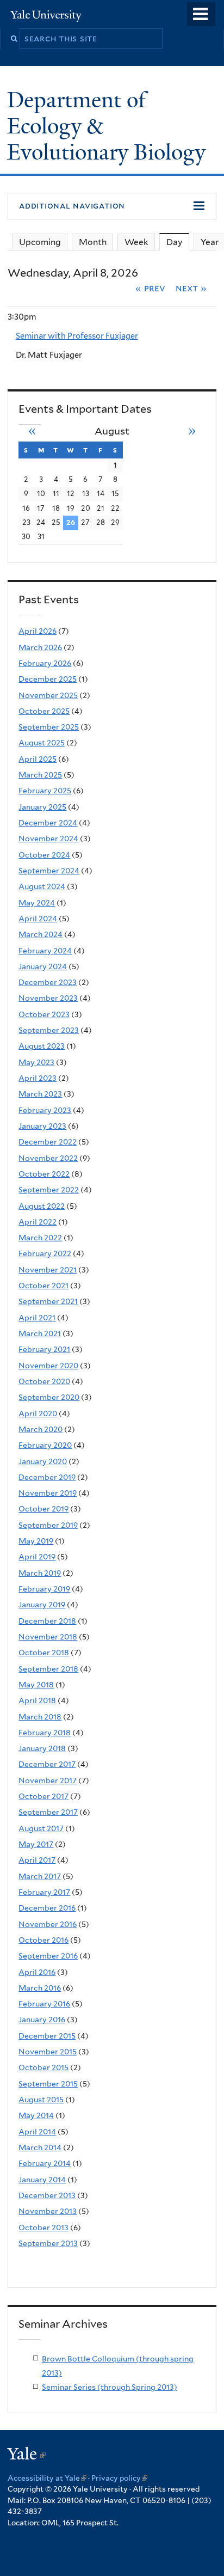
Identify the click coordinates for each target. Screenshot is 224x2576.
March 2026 (40, 647)
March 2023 (40, 1094)
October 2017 (43, 1796)
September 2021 (48, 1301)
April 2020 (38, 1414)
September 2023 (49, 1030)
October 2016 (43, 1940)
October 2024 (44, 855)
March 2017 (40, 1876)
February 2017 (44, 1892)
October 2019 (43, 1509)
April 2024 (38, 919)
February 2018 (45, 1733)
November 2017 (48, 1780)
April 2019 (37, 1557)
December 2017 (47, 1764)
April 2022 (38, 1222)
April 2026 (38, 631)
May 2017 (36, 1844)
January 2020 (43, 1461)
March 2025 (40, 775)
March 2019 (40, 1573)
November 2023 (48, 998)
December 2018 (47, 1621)
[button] (112, 206)
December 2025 (48, 679)
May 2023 (36, 1062)
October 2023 (44, 1014)
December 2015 (47, 2036)
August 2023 (42, 1046)
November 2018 (48, 1637)
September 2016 (48, 1956)
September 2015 (48, 2084)
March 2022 (40, 1238)
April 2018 (37, 1700)
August (112, 431)
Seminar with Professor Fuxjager (77, 336)
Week (136, 242)
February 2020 (45, 1445)
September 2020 (49, 1397)
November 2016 (48, 1924)
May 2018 (36, 1685)
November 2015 (48, 2052)
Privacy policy (119, 2478)
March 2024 (41, 934)
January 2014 (42, 2180)
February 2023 (45, 1110)
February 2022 (45, 1253)
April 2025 (38, 759)
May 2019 (36, 1541)
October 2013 (43, 2228)
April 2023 (38, 1078)
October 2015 (43, 2067)
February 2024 (45, 951)
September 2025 (49, 727)
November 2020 (48, 1366)
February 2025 (45, 791)
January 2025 (42, 807)
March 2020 (41, 1429)
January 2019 (42, 1605)
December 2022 (48, 1142)
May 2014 (36, 2115)
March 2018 (40, 1717)
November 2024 (48, 839)
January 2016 (42, 2020)
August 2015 (41, 2100)
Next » (191, 288)
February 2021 (44, 1349)
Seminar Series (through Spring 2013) (110, 2387)
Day (178, 242)
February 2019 (44, 1589)
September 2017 (48, 1812)
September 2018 (48, 1669)
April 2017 (37, 1860)
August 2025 (42, 743)
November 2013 (48, 2211)
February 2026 (45, 663)
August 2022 (42, 1206)
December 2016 (47, 1908)
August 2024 (42, 886)
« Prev (150, 288)
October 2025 (44, 711)
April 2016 (37, 1972)
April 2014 (37, 2132)
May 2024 (37, 903)
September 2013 (48, 2243)
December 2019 (47, 1477)
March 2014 (40, 2147)
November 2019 (48, 1493)
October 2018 (44, 1653)
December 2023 (48, 982)
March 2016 (40, 1988)
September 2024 (49, 871)
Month (93, 242)
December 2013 (47, 2195)
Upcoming (40, 242)
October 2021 (43, 1286)
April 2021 (37, 1318)
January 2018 (42, 1748)
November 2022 (48, 1158)
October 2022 (44, 1174)
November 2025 (48, 695)
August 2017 (41, 1828)
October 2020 (44, 1381)
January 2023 (42, 1126)
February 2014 (45, 2163)
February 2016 (44, 2004)
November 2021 (48, 1270)
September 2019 (48, 1525)
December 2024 (48, 823)
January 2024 (43, 966)
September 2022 (49, 1190)
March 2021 (40, 1333)
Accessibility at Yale (47, 2478)
